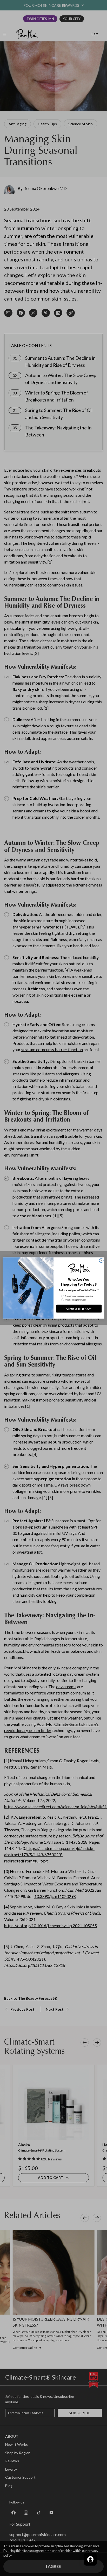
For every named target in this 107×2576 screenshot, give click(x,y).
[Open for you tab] (90, 2559)
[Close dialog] (101, 1260)
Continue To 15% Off (79, 1309)
